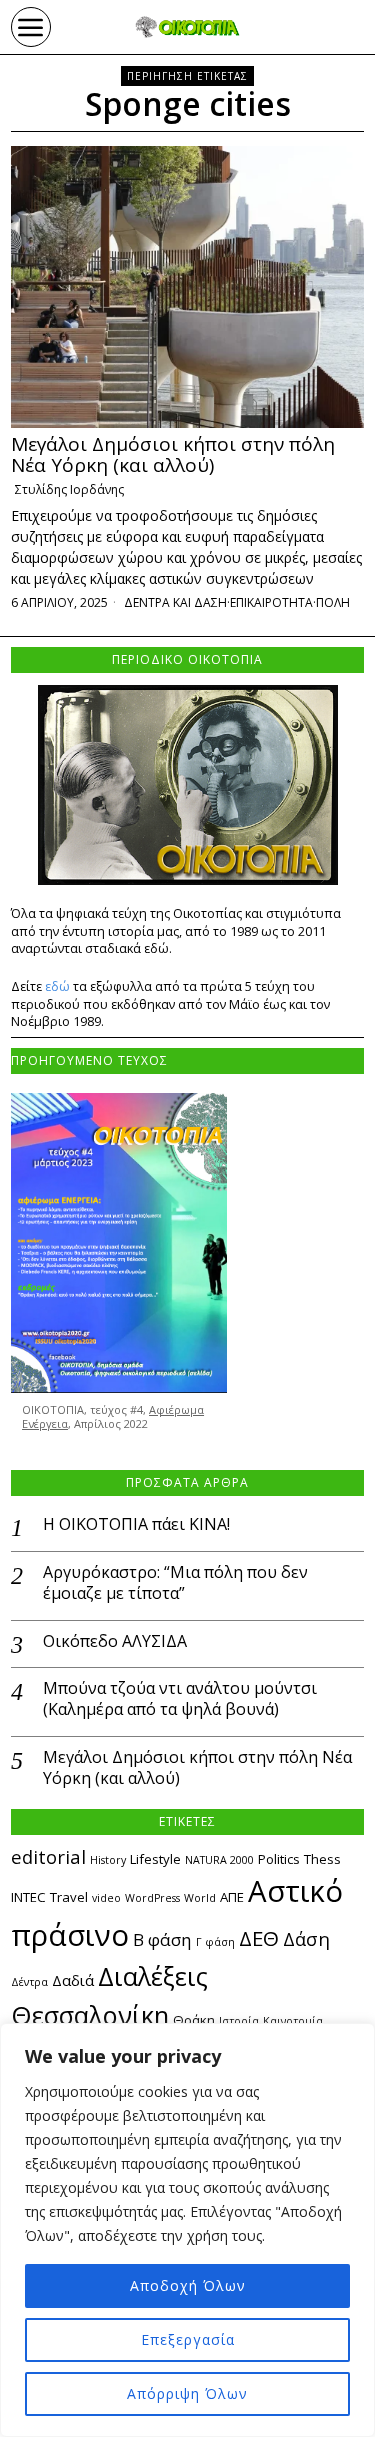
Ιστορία (239, 2021)
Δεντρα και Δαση (175, 602)
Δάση (306, 1938)
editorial (48, 1856)
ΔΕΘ (259, 1938)
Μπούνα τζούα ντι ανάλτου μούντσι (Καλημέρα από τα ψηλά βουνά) (180, 1699)
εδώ (57, 986)
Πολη (333, 602)
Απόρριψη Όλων (187, 2393)
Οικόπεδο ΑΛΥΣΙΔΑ (115, 1641)
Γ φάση (215, 1942)
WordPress (152, 1898)
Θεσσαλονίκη (90, 2015)
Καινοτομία (293, 2021)
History (108, 1860)
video (106, 1898)
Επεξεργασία (188, 2339)
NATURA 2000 (219, 1860)
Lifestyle (155, 1859)
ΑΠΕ (232, 1897)
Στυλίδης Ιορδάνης (69, 490)
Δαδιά (73, 1980)
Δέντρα (29, 1982)
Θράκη (194, 2020)
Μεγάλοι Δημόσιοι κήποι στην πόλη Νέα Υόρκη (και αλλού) (173, 455)
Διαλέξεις (153, 1976)
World (200, 1898)
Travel (69, 1897)
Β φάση (162, 1939)
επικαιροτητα (271, 602)
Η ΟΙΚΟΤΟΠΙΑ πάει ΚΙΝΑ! (136, 1524)
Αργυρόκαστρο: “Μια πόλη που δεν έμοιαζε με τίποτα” (175, 1583)
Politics (279, 1859)
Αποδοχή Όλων (188, 2285)
